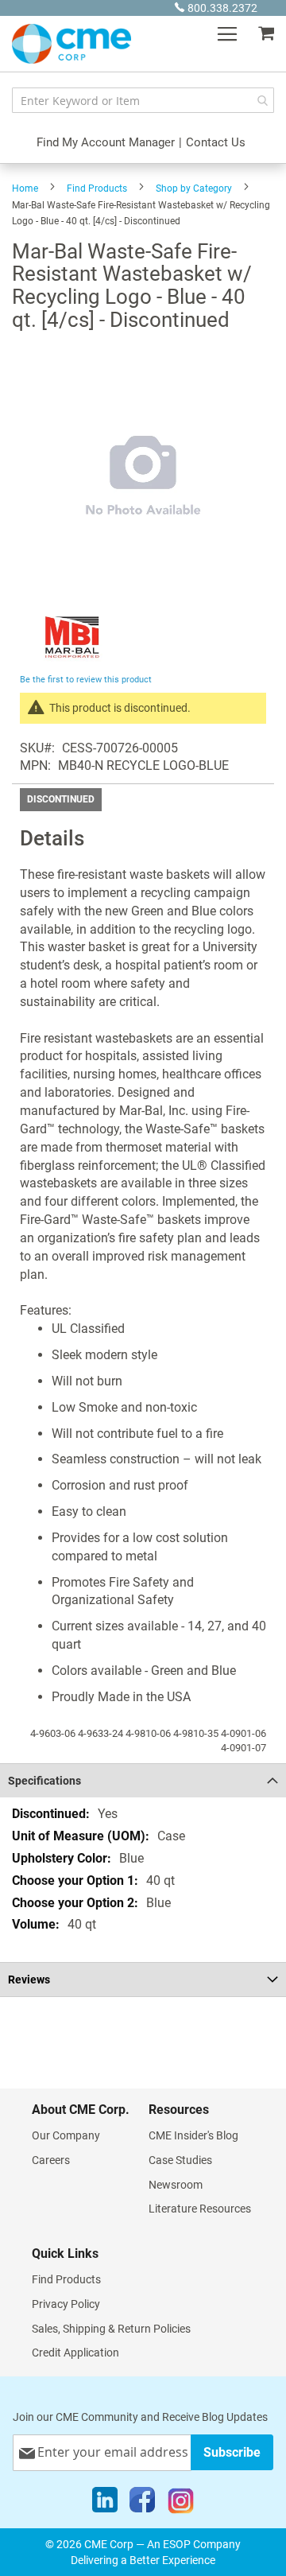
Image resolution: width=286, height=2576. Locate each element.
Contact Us (216, 142)
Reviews (29, 1980)
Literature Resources (200, 2209)
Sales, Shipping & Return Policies (111, 2329)
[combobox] (143, 100)
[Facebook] (142, 2504)
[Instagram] (181, 2504)
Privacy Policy (66, 2304)
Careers (51, 2160)
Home (25, 188)
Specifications (44, 1781)
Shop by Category (194, 188)
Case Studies (180, 2160)
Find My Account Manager (106, 142)
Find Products (97, 188)
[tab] (143, 1780)
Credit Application (75, 2353)
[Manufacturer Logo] (73, 661)
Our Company (66, 2135)
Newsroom (176, 2185)
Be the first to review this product (86, 680)
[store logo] (71, 44)
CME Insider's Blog (193, 2135)
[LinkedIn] (105, 2504)
